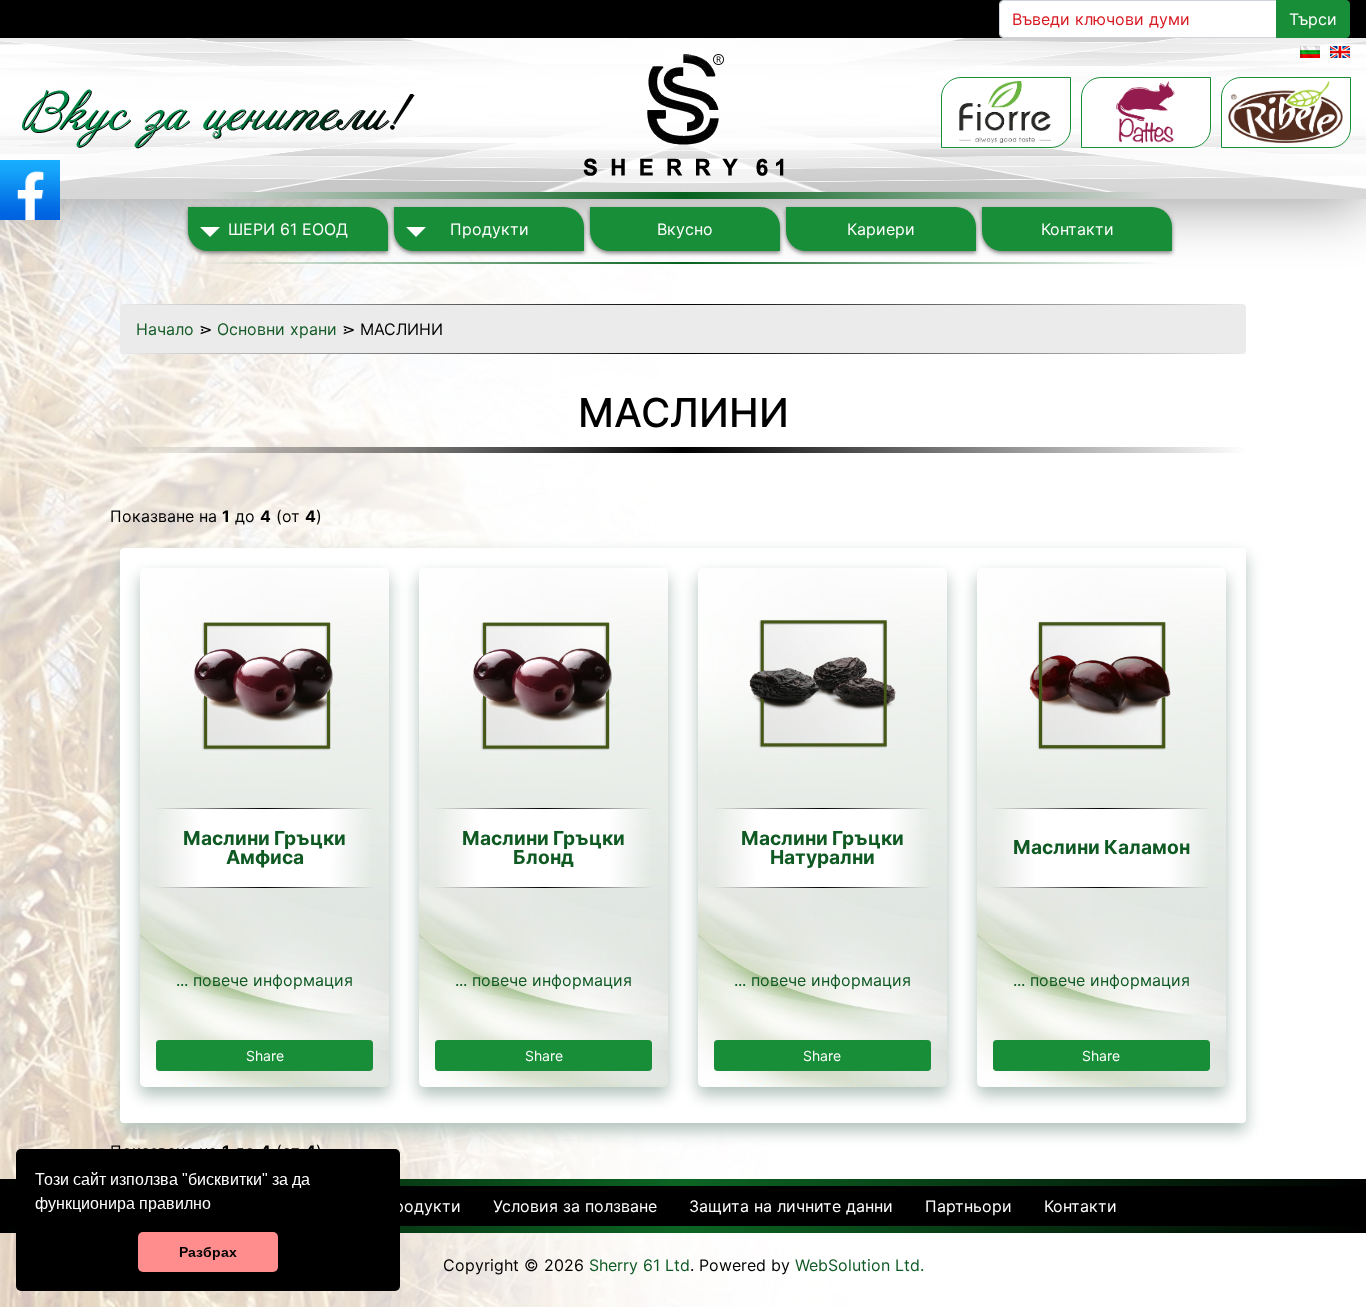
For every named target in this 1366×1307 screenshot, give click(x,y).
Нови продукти (400, 1206)
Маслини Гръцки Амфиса (264, 848)
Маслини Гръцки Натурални (822, 848)
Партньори (968, 1206)
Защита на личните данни (791, 1206)
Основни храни (277, 329)
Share (265, 1055)
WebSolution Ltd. (859, 1265)
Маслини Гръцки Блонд (543, 848)
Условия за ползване (575, 1206)
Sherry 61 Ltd (639, 1265)
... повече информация (264, 980)
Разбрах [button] (208, 1252)
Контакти (1077, 229)
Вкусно (685, 229)
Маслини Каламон (1101, 847)
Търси (1313, 19)
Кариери (881, 229)
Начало (165, 329)
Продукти (489, 229)
